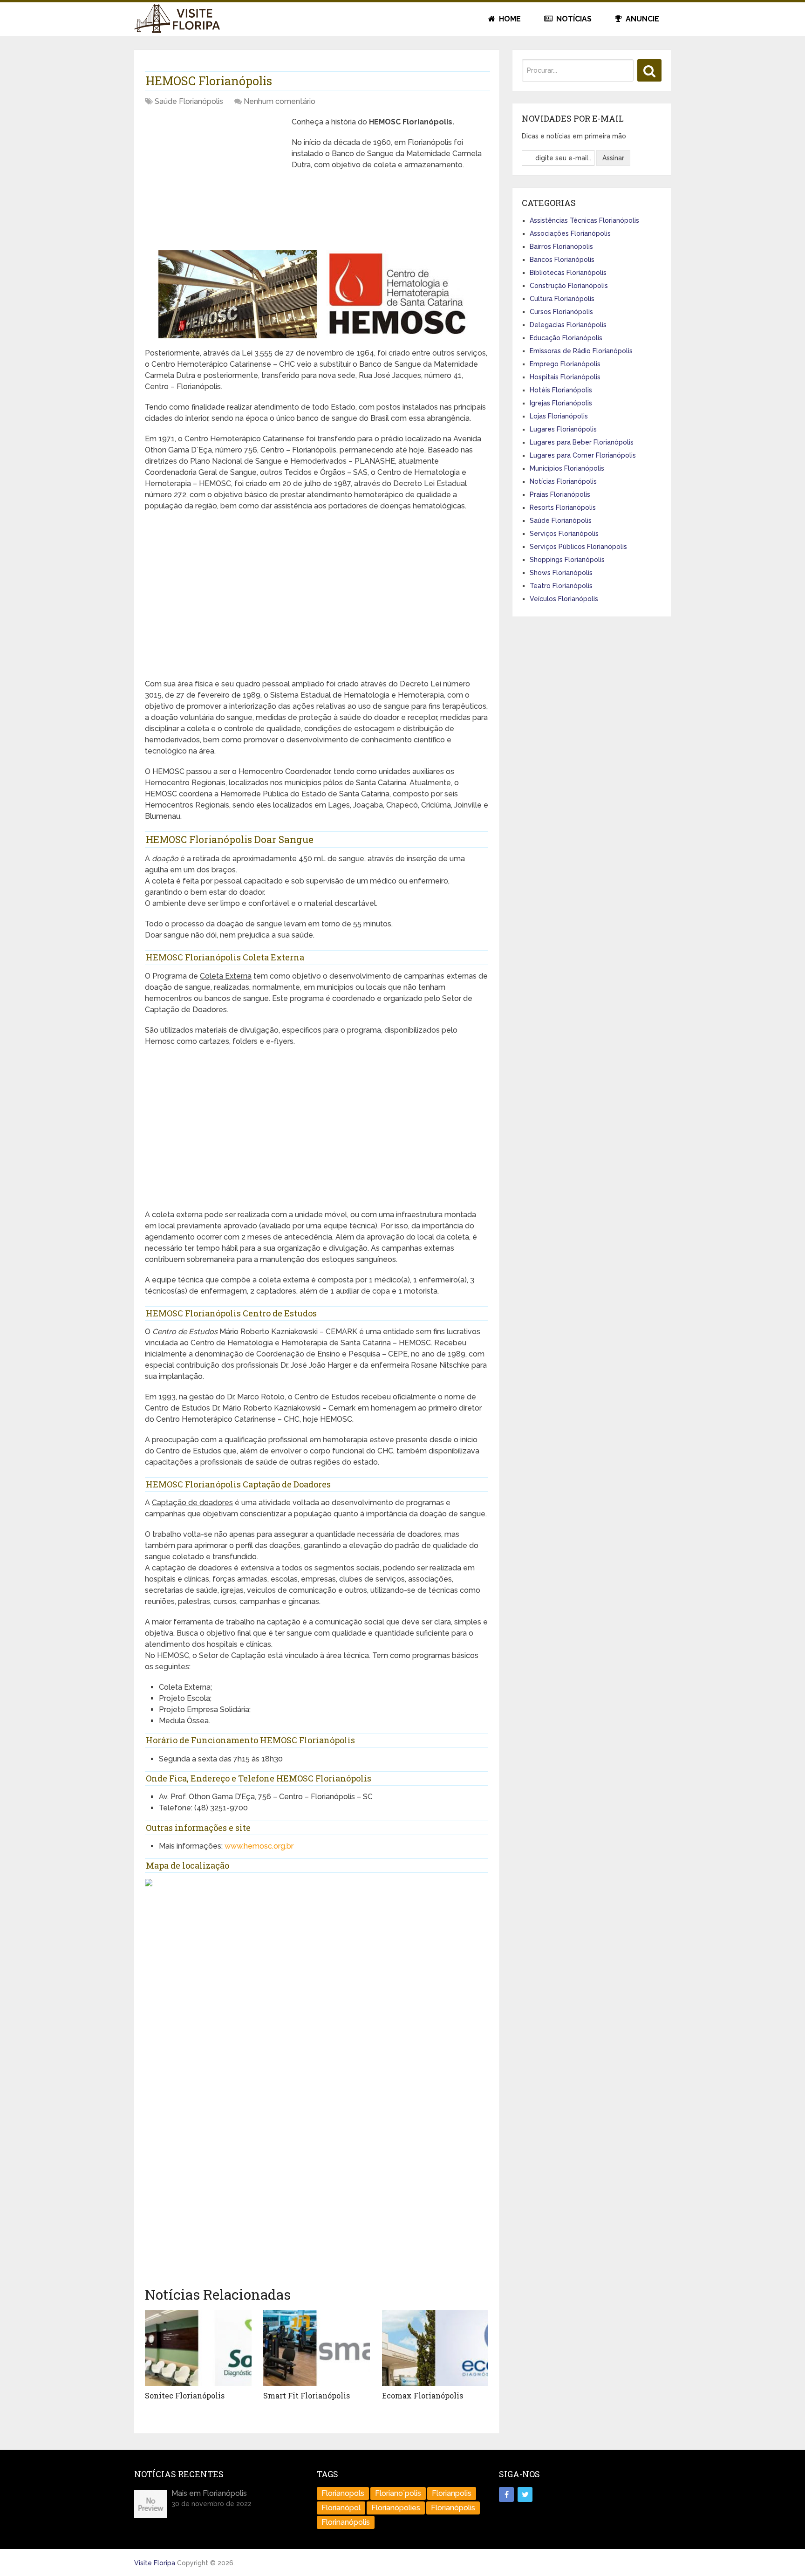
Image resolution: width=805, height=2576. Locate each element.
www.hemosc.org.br (259, 1846)
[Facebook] (506, 2494)
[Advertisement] (215, 182)
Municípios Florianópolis (567, 468)
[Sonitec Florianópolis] (198, 2348)
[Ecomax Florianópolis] (435, 2348)
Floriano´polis (398, 2493)
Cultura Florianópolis (562, 299)
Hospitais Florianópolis (565, 377)
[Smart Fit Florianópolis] (317, 2348)
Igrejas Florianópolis (561, 403)
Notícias (573, 19)
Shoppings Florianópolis (567, 560)
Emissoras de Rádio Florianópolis (581, 351)
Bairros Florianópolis (561, 247)
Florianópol (341, 2508)
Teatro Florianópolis (561, 586)
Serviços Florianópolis (564, 534)
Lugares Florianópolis (563, 429)
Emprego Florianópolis (565, 364)
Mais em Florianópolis (209, 2493)
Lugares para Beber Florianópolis (582, 442)
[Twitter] (525, 2494)
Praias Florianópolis (560, 494)
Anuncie (641, 19)
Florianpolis (452, 2493)
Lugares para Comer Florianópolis (583, 455)
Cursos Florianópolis (561, 312)
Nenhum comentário (280, 101)
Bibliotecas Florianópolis (568, 273)
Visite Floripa (155, 2563)
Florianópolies (396, 2508)
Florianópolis (453, 2508)
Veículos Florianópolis (564, 599)
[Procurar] (649, 70)
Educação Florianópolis (566, 338)
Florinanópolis (346, 2522)
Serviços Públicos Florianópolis (578, 547)
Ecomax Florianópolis (423, 2395)
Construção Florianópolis (569, 286)
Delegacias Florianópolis (568, 325)
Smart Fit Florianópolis (307, 2395)
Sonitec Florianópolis (185, 2395)
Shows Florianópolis (561, 573)
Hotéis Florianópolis (561, 390)
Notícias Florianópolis (563, 481)
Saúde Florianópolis (189, 101)
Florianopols (343, 2493)
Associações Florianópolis (570, 233)
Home (509, 19)
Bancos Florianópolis (562, 260)
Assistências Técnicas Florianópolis (584, 220)
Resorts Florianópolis (563, 507)
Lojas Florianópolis (559, 416)
